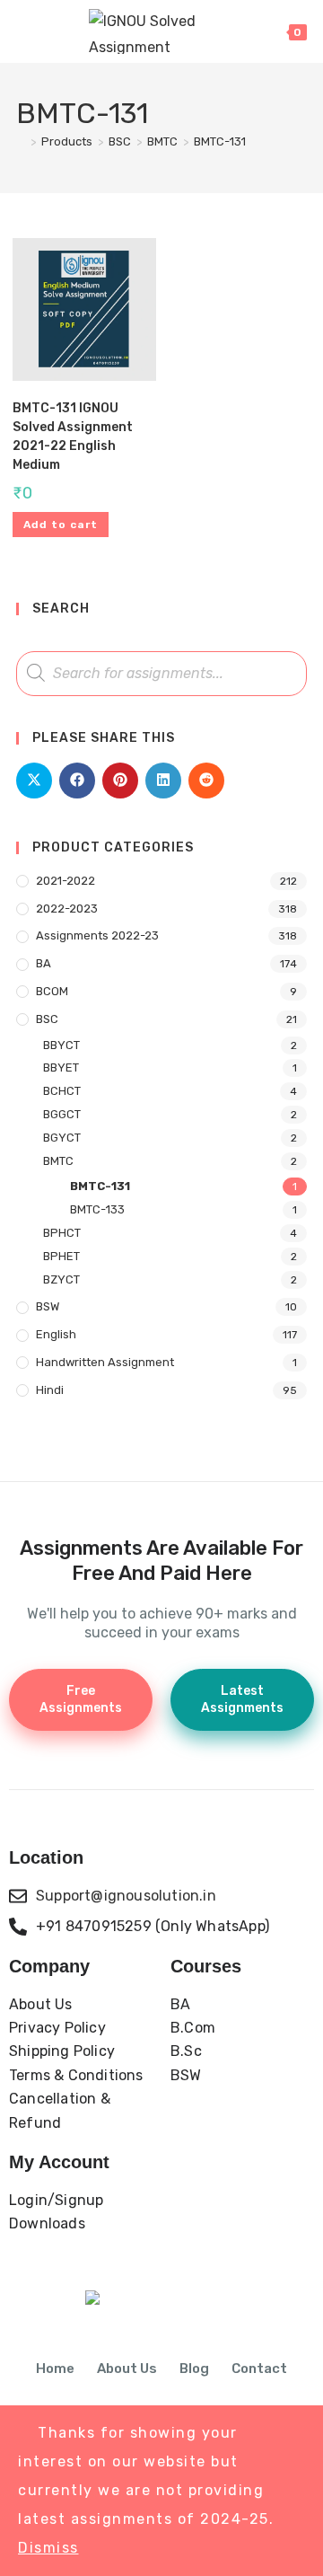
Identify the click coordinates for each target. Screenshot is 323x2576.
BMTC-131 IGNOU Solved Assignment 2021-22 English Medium (73, 437)
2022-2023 (67, 909)
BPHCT (62, 1233)
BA (44, 963)
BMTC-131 (220, 141)
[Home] (21, 141)
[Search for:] (48, 31)
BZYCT (61, 1279)
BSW (48, 1306)
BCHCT (62, 1091)
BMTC (58, 1161)
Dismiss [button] (48, 2548)
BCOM (52, 991)
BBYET (61, 1067)
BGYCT (62, 1138)
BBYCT (61, 1045)
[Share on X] (34, 781)
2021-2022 (65, 881)
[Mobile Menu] (25, 31)
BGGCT (62, 1114)
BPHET (61, 1256)
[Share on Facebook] (77, 781)
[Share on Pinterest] (120, 781)
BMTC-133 (97, 1209)
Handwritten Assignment (105, 1362)
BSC (47, 1019)
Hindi (50, 1390)
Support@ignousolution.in (126, 1896)
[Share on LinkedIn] (163, 781)
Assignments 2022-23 (97, 935)
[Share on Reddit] (206, 781)
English (56, 1334)
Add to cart (61, 525)
